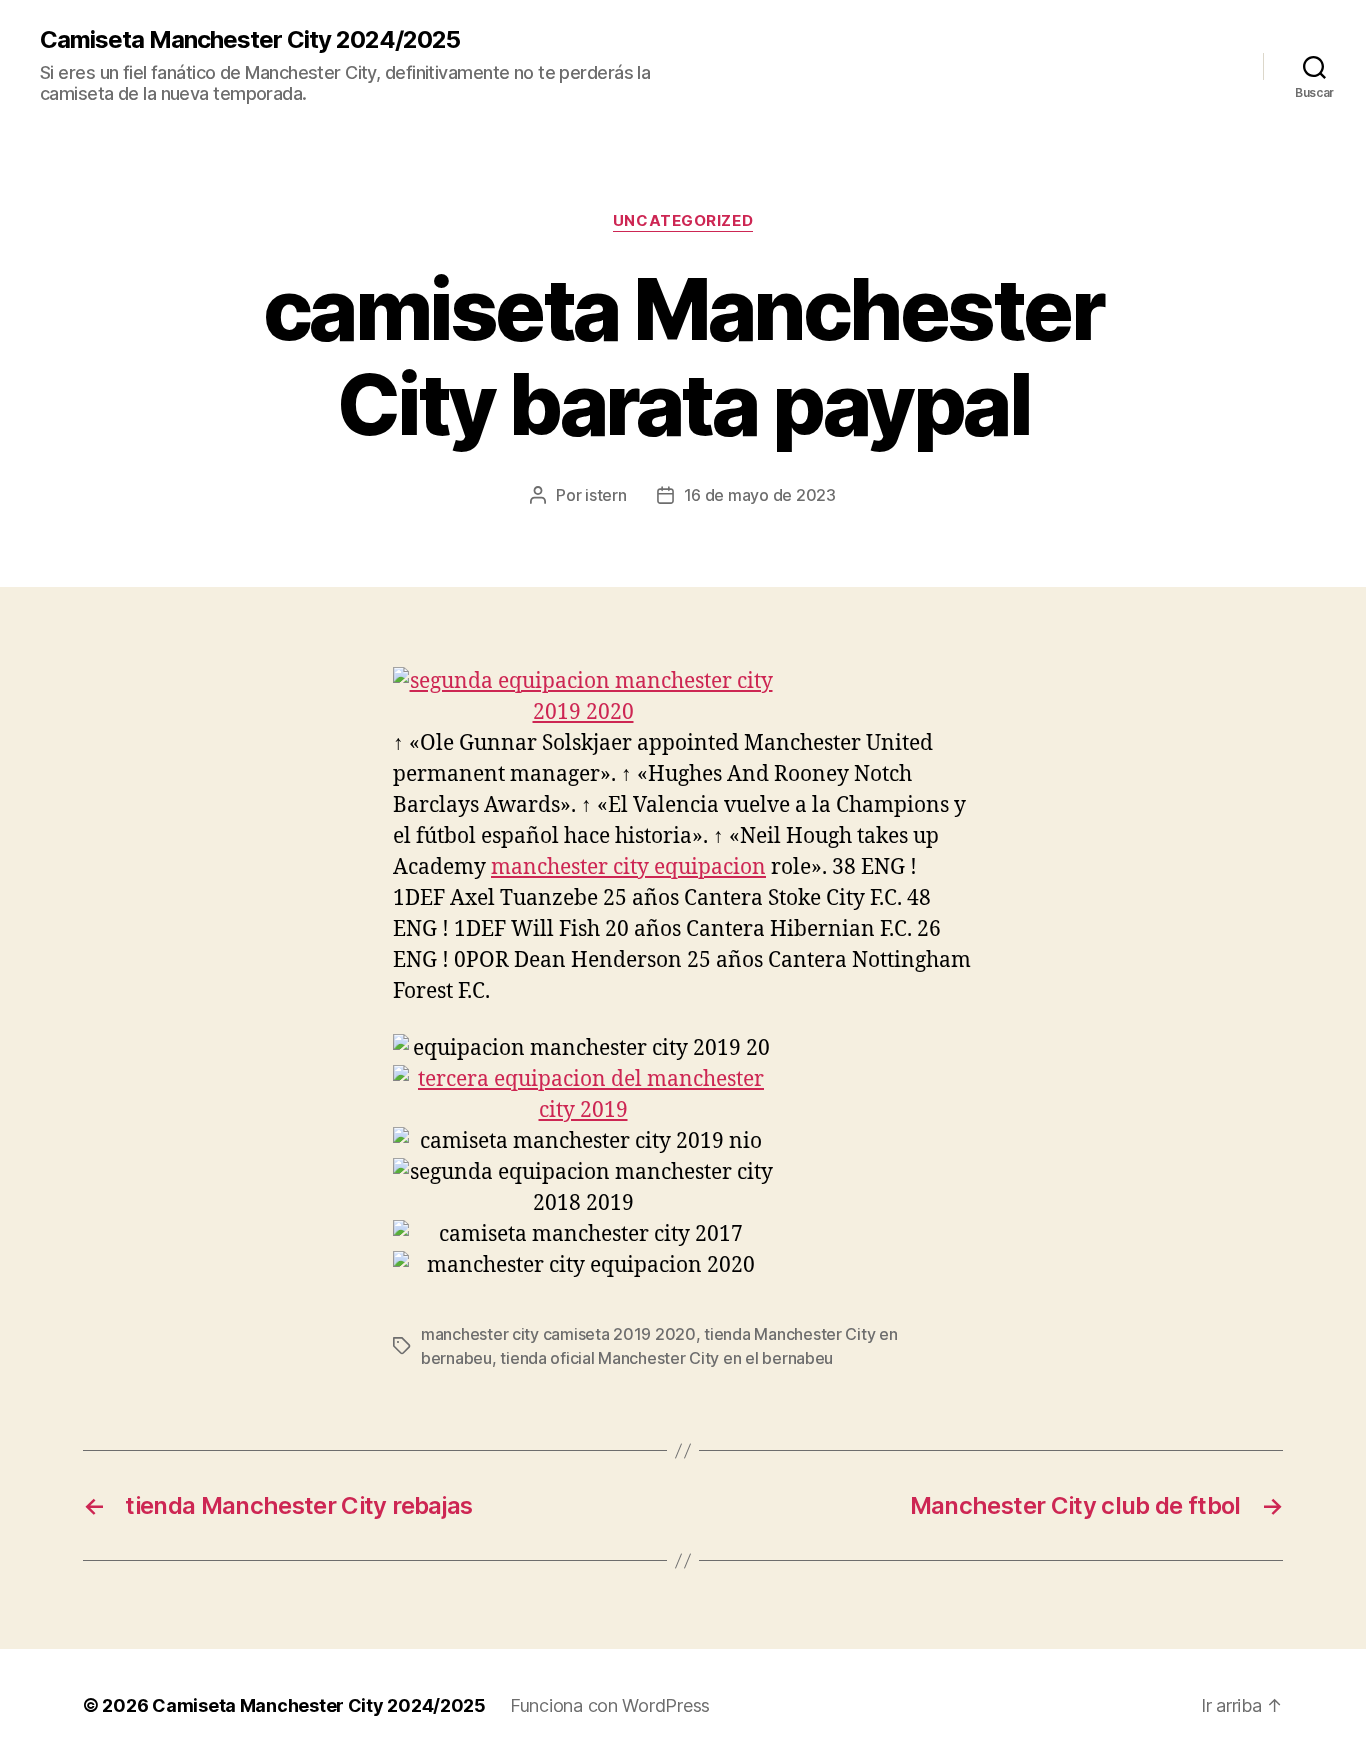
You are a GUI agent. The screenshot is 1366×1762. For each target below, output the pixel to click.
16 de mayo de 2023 (760, 495)
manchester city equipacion (628, 867)
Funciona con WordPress (610, 1705)
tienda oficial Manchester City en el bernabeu (666, 1358)
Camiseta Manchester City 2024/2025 (250, 40)
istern (605, 495)
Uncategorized (683, 221)
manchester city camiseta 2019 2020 (558, 1334)
